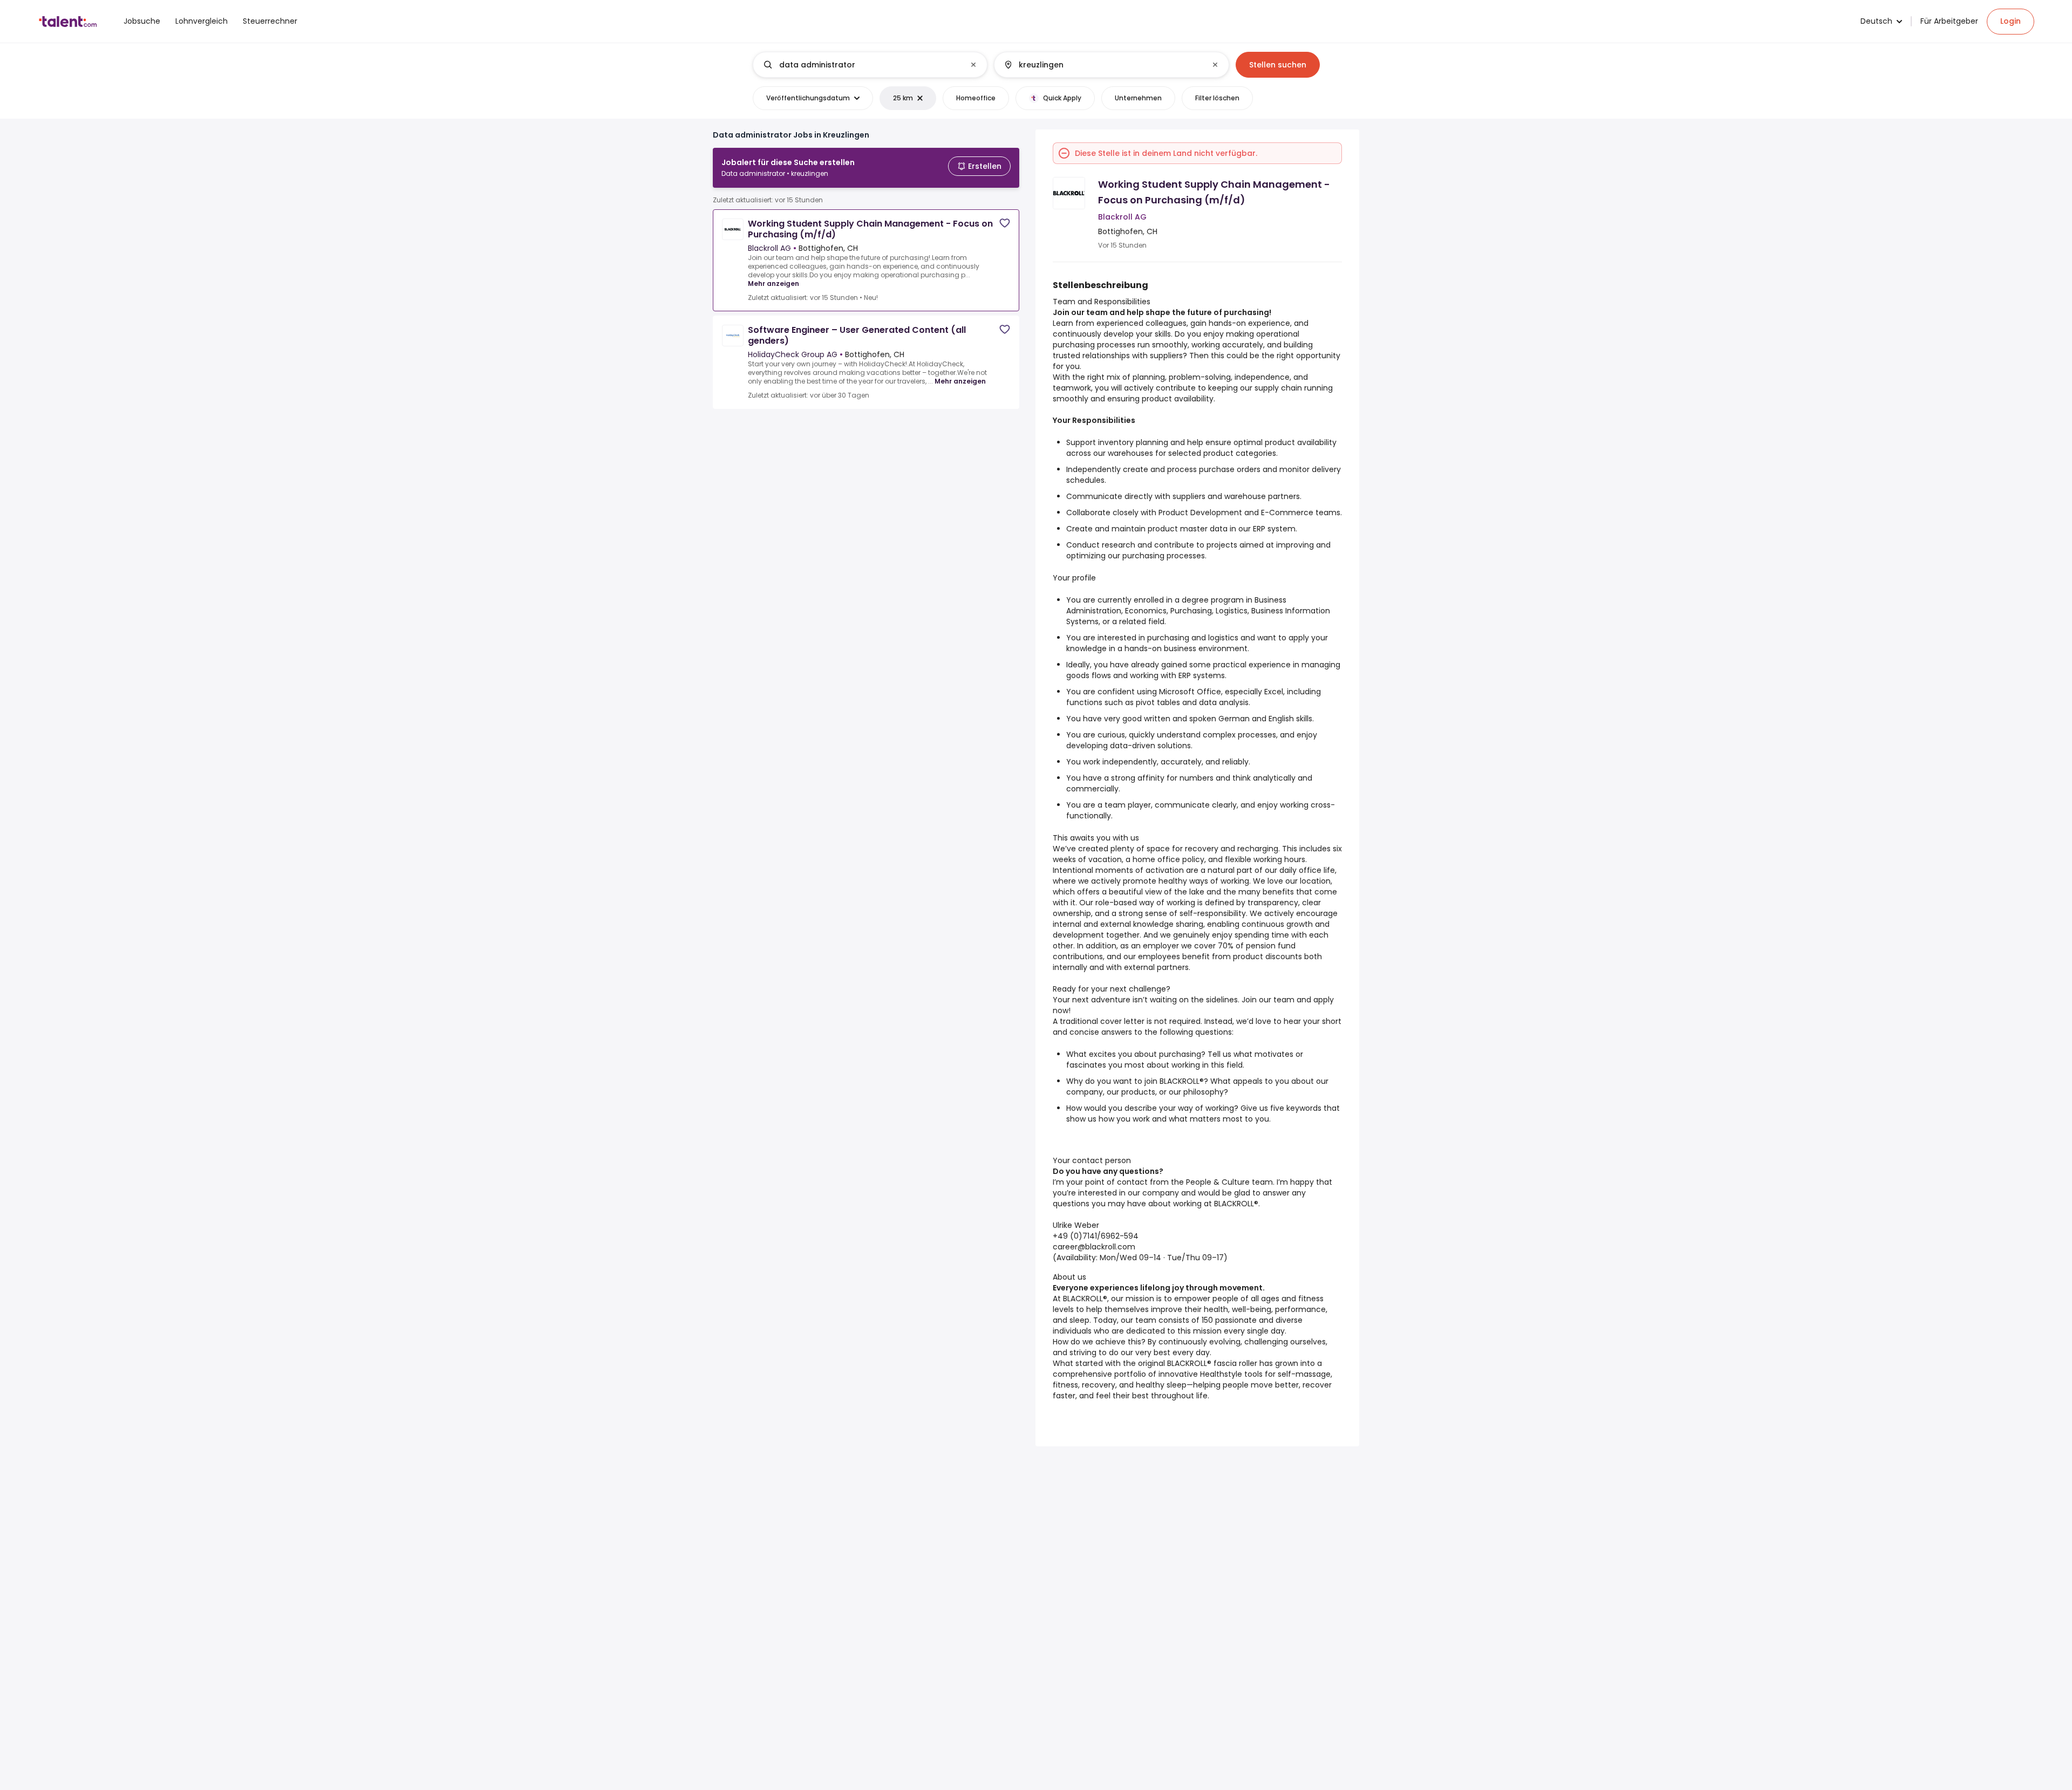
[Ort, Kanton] (1102, 65)
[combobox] (870, 65)
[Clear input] (973, 65)
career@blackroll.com (1094, 1247)
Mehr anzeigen (773, 283)
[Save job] (1005, 223)
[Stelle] (861, 65)
